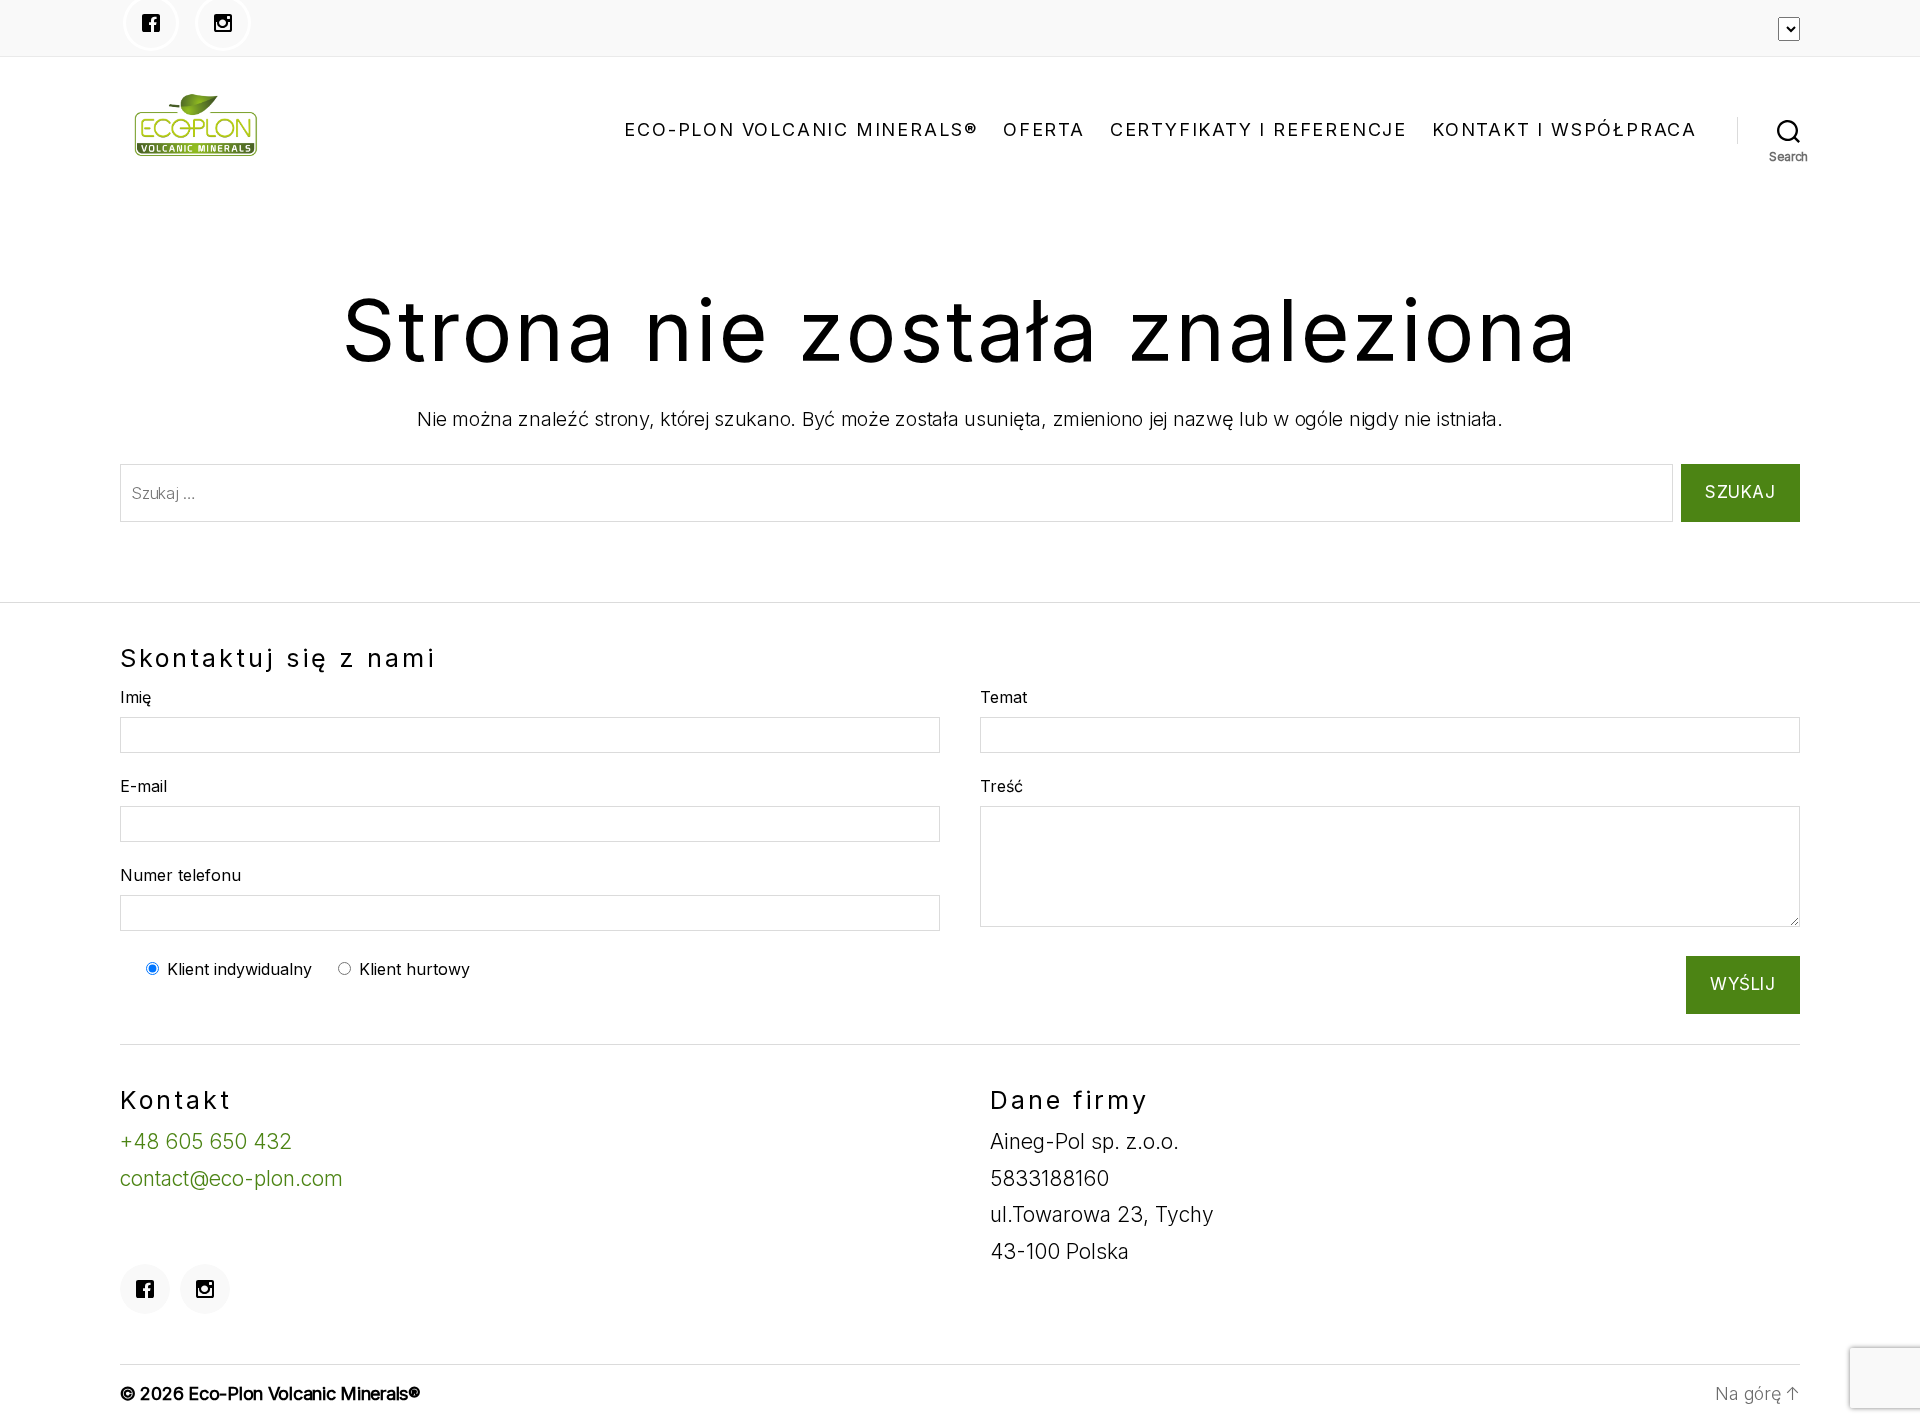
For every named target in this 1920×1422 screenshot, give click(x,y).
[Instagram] (210, 1289)
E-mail (143, 786)
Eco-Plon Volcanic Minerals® (801, 129)
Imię (135, 697)
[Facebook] (150, 1289)
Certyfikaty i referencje (1258, 129)
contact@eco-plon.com (231, 1178)
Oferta (1044, 129)
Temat (1003, 697)
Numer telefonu (180, 875)
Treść (1001, 786)
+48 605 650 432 (206, 1141)
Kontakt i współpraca (1564, 129)
